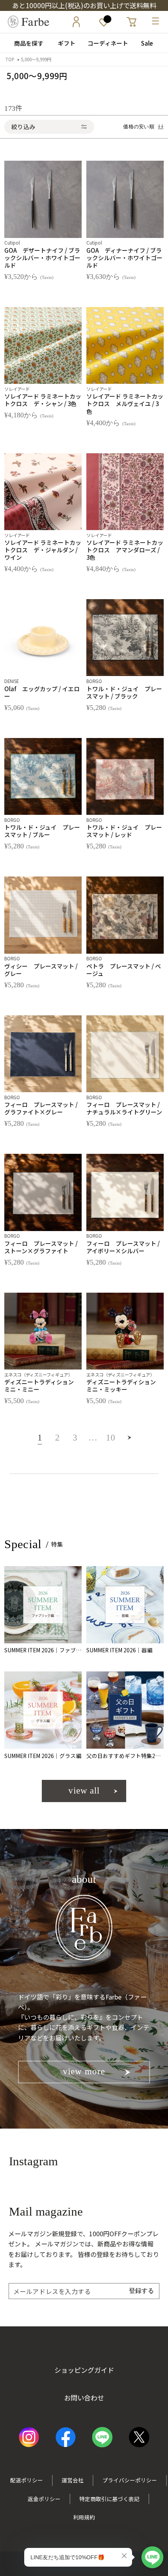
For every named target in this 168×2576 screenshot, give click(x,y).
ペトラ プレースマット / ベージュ (124, 970)
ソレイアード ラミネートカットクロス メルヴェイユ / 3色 (125, 404)
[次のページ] (128, 1442)
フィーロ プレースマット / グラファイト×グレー (41, 1108)
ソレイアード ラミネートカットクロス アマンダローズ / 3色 (125, 550)
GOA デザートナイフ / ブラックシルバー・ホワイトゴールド (42, 258)
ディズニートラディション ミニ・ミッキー (124, 1386)
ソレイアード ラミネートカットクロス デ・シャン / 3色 (43, 400)
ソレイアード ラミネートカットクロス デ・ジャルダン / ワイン (43, 550)
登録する (141, 2290)
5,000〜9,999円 (36, 59)
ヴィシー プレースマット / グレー (41, 970)
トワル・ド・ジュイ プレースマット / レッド (124, 831)
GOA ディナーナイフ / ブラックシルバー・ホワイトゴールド (124, 258)
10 (111, 1440)
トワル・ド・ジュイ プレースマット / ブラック (124, 692)
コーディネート (105, 43)
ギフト (64, 43)
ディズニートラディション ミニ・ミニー (42, 1386)
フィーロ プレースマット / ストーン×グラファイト (41, 1247)
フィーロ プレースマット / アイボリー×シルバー (123, 1247)
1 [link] (40, 1440)
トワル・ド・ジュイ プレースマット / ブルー (42, 831)
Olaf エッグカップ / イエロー (42, 692)
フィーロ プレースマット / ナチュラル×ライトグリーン (124, 1108)
